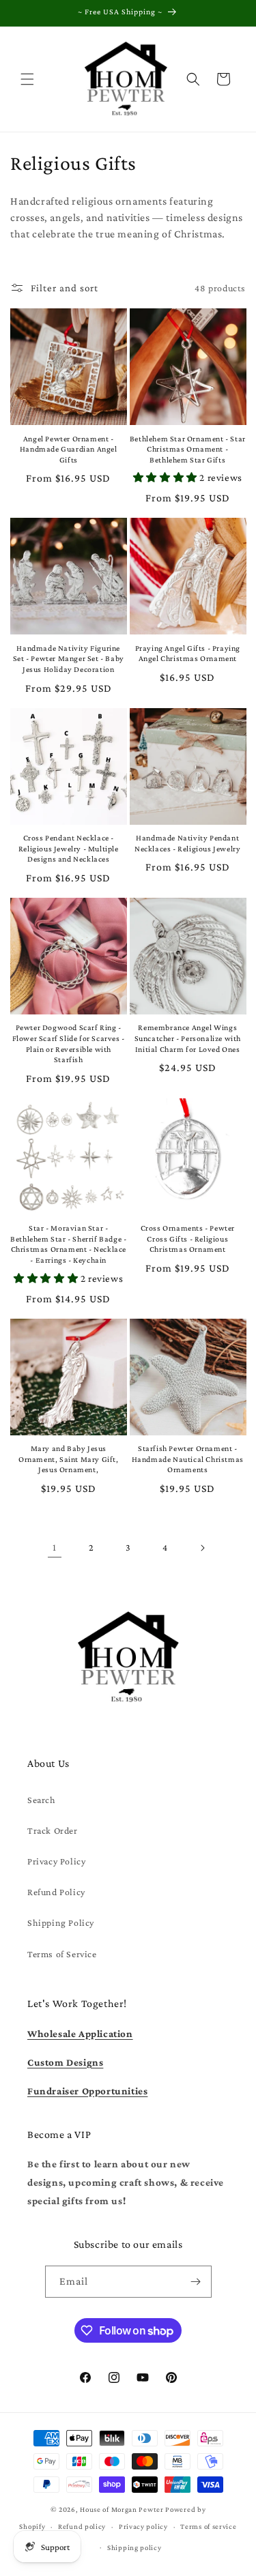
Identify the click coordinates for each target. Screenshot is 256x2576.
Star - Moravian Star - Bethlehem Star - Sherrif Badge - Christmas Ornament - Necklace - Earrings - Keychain (68, 1244)
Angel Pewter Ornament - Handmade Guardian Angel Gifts (69, 449)
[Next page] (202, 1548)
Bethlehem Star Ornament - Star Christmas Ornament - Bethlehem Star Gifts (188, 449)
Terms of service (208, 2526)
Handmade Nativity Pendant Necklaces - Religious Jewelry (187, 843)
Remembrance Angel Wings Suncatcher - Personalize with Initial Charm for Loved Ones (188, 1038)
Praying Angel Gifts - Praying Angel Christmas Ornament (188, 654)
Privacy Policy (56, 1861)
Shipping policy (134, 2547)
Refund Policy (56, 1892)
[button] (27, 79)
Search (42, 1800)
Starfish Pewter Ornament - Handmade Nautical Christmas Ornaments (188, 1459)
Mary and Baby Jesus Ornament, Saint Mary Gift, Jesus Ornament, (69, 1459)
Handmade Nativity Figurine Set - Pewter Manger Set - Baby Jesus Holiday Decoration (69, 659)
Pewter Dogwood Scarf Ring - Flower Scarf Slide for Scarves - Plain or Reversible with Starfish (69, 1043)
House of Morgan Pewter (122, 2509)
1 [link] (55, 1547)
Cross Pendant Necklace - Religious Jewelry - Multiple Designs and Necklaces (69, 848)
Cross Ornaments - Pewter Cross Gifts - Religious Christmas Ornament (188, 1239)
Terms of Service (62, 1954)
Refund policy (82, 2526)
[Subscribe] (196, 2282)
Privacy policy (143, 2526)
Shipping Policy (61, 1922)
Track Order (53, 1830)
